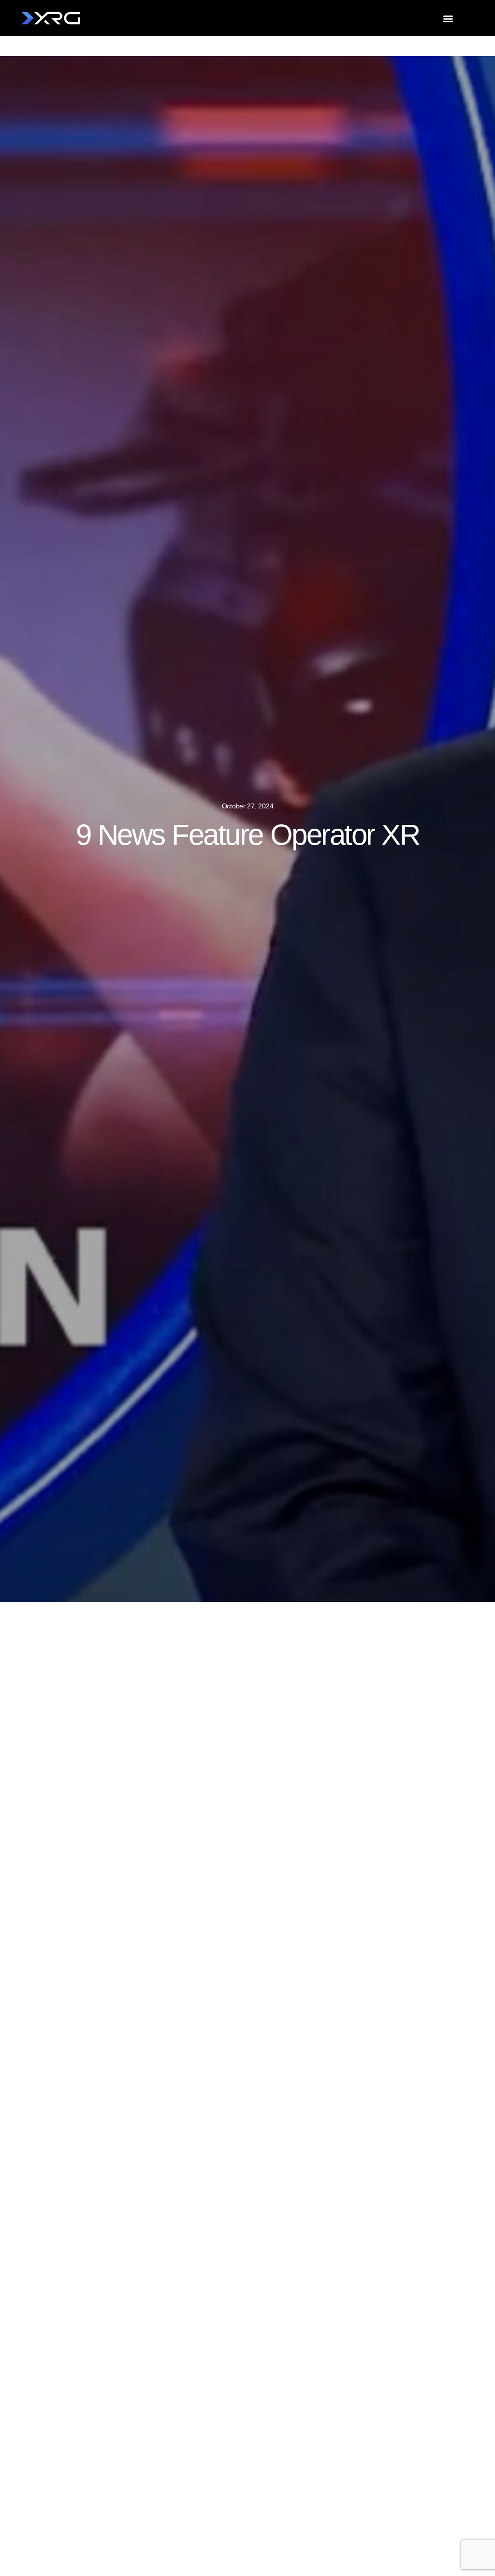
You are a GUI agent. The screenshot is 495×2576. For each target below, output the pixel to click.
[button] (448, 18)
